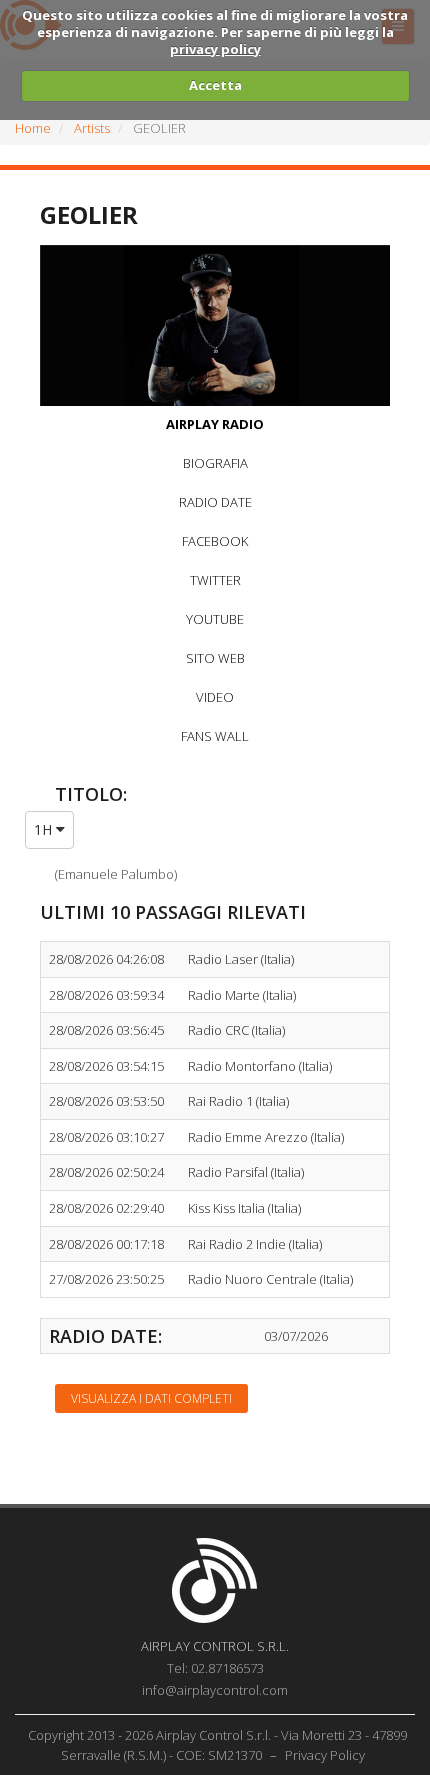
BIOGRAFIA (215, 463)
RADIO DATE (215, 502)
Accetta (215, 85)
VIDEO (215, 697)
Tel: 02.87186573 (215, 1668)
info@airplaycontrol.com (215, 1690)
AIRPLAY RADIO (215, 424)
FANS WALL (215, 736)
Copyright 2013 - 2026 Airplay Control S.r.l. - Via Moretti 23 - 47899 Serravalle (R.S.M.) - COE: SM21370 (217, 1745)
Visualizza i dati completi (151, 1398)
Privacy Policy (325, 1755)
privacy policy (215, 49)
